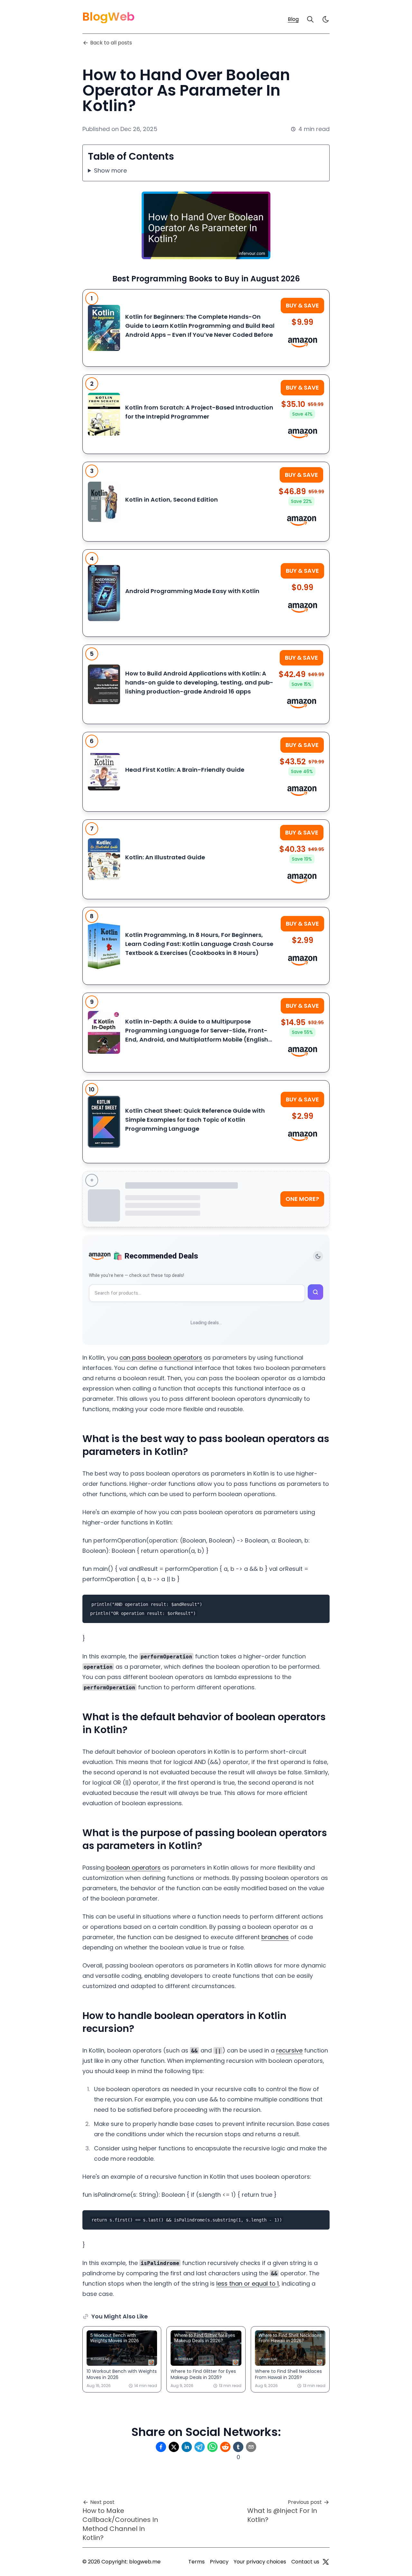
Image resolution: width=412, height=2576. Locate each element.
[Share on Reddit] (225, 2447)
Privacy (219, 2562)
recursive (289, 2050)
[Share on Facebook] (161, 2447)
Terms (197, 2562)
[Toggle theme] (318, 1256)
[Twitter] (326, 2562)
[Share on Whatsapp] (212, 2447)
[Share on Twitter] (174, 2447)
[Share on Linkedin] (187, 2447)
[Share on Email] (251, 2447)
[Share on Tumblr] (238, 2447)
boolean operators (133, 1868)
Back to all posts (111, 43)
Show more (110, 170)
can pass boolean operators (161, 1358)
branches (275, 1937)
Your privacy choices (260, 2562)
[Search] (310, 19)
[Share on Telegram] (200, 2447)
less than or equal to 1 (248, 2283)
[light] (326, 19)
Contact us (305, 2562)
